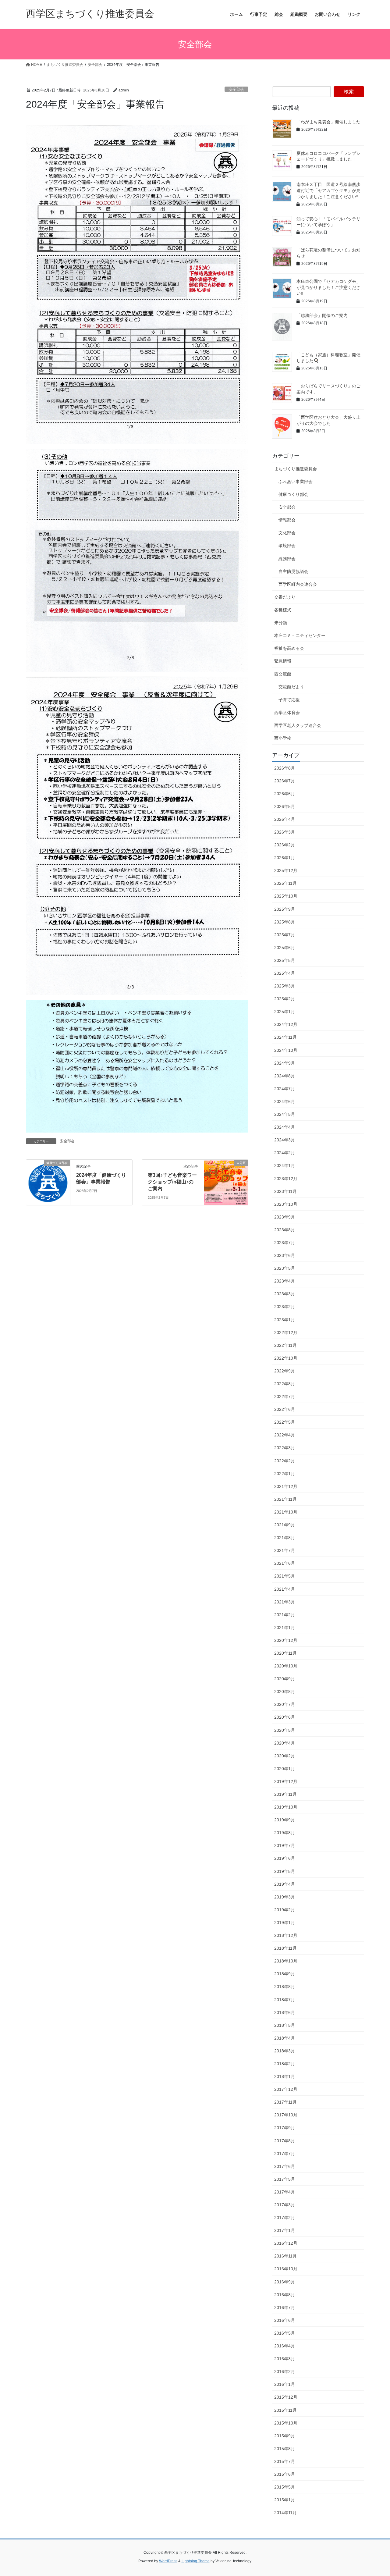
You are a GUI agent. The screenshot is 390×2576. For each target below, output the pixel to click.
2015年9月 (285, 2436)
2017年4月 (285, 2192)
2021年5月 (285, 1576)
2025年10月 (286, 896)
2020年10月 (286, 1666)
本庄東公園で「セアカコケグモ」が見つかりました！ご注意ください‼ (328, 287)
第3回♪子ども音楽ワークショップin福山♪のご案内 (172, 1182)
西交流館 (283, 674)
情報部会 (287, 520)
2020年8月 (285, 1692)
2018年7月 (285, 2000)
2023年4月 (285, 1281)
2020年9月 (285, 1679)
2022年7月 (285, 1397)
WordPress (168, 2561)
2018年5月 (285, 2025)
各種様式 (283, 610)
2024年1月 (285, 1165)
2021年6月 (285, 1563)
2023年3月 (285, 1294)
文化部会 (287, 533)
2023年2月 (285, 1307)
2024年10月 (286, 1050)
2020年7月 (285, 1704)
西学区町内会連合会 (298, 584)
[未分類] (226, 1181)
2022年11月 (285, 1345)
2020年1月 (285, 1769)
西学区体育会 (287, 713)
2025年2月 (285, 999)
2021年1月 (285, 1628)
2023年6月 (285, 1255)
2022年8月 (285, 1384)
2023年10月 (286, 1204)
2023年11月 (285, 1191)
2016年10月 (286, 2269)
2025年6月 (285, 948)
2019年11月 (285, 1794)
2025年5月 (285, 960)
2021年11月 (285, 1499)
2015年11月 (285, 2410)
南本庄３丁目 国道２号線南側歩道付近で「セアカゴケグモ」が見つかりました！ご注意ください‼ (328, 190)
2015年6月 (285, 2474)
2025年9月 (285, 909)
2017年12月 (286, 2089)
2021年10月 (286, 1512)
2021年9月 (285, 1525)
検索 (349, 92)
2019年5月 (285, 1871)
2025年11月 (285, 883)
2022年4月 (285, 1435)
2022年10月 (286, 1358)
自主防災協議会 (293, 571)
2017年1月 (285, 2230)
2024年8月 (285, 1076)
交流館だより (291, 687)
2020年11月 (285, 1653)
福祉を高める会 (289, 648)
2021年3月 (285, 1602)
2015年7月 (285, 2461)
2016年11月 (285, 2256)
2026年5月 (285, 806)
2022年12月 (286, 1332)
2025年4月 (285, 973)
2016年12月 (286, 2243)
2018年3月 (285, 2051)
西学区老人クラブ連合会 (298, 725)
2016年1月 (285, 2384)
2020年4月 (285, 1743)
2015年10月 (286, 2423)
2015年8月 (285, 2449)
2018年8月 (285, 1987)
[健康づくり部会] (48, 1181)
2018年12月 (286, 1935)
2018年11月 (285, 1948)
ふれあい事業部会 (296, 482)
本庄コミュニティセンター (300, 635)
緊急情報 (283, 661)
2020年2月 (285, 1756)
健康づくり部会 (293, 494)
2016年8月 (285, 2295)
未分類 (281, 623)
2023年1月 (285, 1320)
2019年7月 (285, 1845)
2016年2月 (285, 2371)
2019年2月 (285, 1910)
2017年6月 (285, 2166)
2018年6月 (285, 2012)
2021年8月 (285, 1538)
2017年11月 (285, 2102)
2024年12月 (286, 1024)
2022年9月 (285, 1371)
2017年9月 (285, 2128)
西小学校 (283, 738)
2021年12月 (286, 1486)
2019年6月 (285, 1858)
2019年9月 (285, 1820)
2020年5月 (285, 1730)
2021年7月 (285, 1550)
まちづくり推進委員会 (296, 469)
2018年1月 (285, 2076)
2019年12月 (286, 1781)
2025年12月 (286, 870)
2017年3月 (285, 2205)
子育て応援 (289, 700)
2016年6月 (285, 2320)
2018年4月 (285, 2038)
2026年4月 (285, 819)
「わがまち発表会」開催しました (328, 122)
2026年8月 (285, 768)
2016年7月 (285, 2307)
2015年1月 (285, 2500)
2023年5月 (285, 1268)
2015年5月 (285, 2487)
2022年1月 (285, 1474)
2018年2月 (285, 2064)
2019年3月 (285, 1897)
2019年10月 (286, 1807)
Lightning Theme (196, 2561)
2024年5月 (285, 1114)
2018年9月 (285, 1974)
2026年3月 (285, 832)
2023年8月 (285, 1230)
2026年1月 (285, 858)
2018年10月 (286, 1961)
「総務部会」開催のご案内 (322, 315)
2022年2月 (285, 1461)
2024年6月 (285, 1101)
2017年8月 (285, 2141)
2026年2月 (285, 845)
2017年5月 (285, 2179)
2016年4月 (285, 2346)
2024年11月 (285, 1037)
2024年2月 (285, 1153)
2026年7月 (285, 781)
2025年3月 (285, 986)
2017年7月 (285, 2154)
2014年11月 (285, 2513)
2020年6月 (285, 1717)
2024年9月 (285, 1063)
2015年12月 (286, 2397)
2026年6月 (285, 794)
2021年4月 (285, 1589)
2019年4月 (285, 1884)
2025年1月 (285, 1012)
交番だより (285, 597)
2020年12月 (286, 1640)
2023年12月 (286, 1179)
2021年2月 (285, 1615)
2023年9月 (285, 1217)
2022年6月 (285, 1409)
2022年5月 (285, 1422)
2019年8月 (285, 1833)
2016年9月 (285, 2282)
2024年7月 (285, 1089)
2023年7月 (285, 1243)
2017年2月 (285, 2218)
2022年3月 (285, 1448)
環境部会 (287, 546)
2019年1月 (285, 1923)
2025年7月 (285, 935)
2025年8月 (285, 922)
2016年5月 (285, 2333)
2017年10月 (286, 2115)
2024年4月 (285, 1127)
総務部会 (287, 559)
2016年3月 (285, 2359)
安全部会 (236, 89)
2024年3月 (285, 1140)
